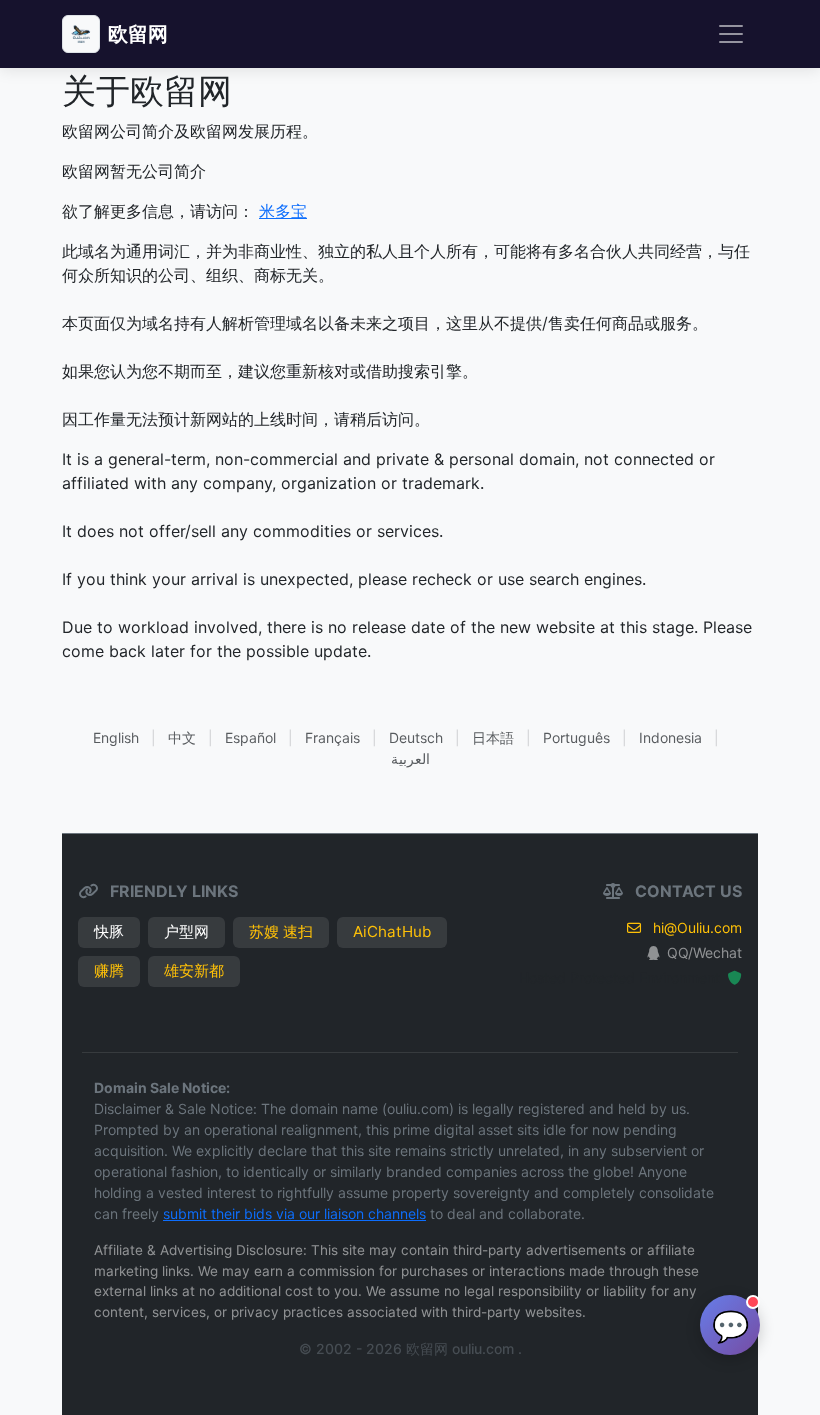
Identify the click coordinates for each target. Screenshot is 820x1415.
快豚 (109, 931)
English (116, 737)
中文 (182, 737)
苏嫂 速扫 (281, 931)
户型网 (186, 931)
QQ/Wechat (704, 952)
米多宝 (283, 211)
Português (576, 737)
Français (332, 737)
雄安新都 (194, 970)
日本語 (493, 737)
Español (250, 737)
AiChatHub (392, 931)
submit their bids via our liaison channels (294, 1213)
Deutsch (416, 737)
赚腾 (109, 970)
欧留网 (138, 34)
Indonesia (670, 737)
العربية (410, 758)
